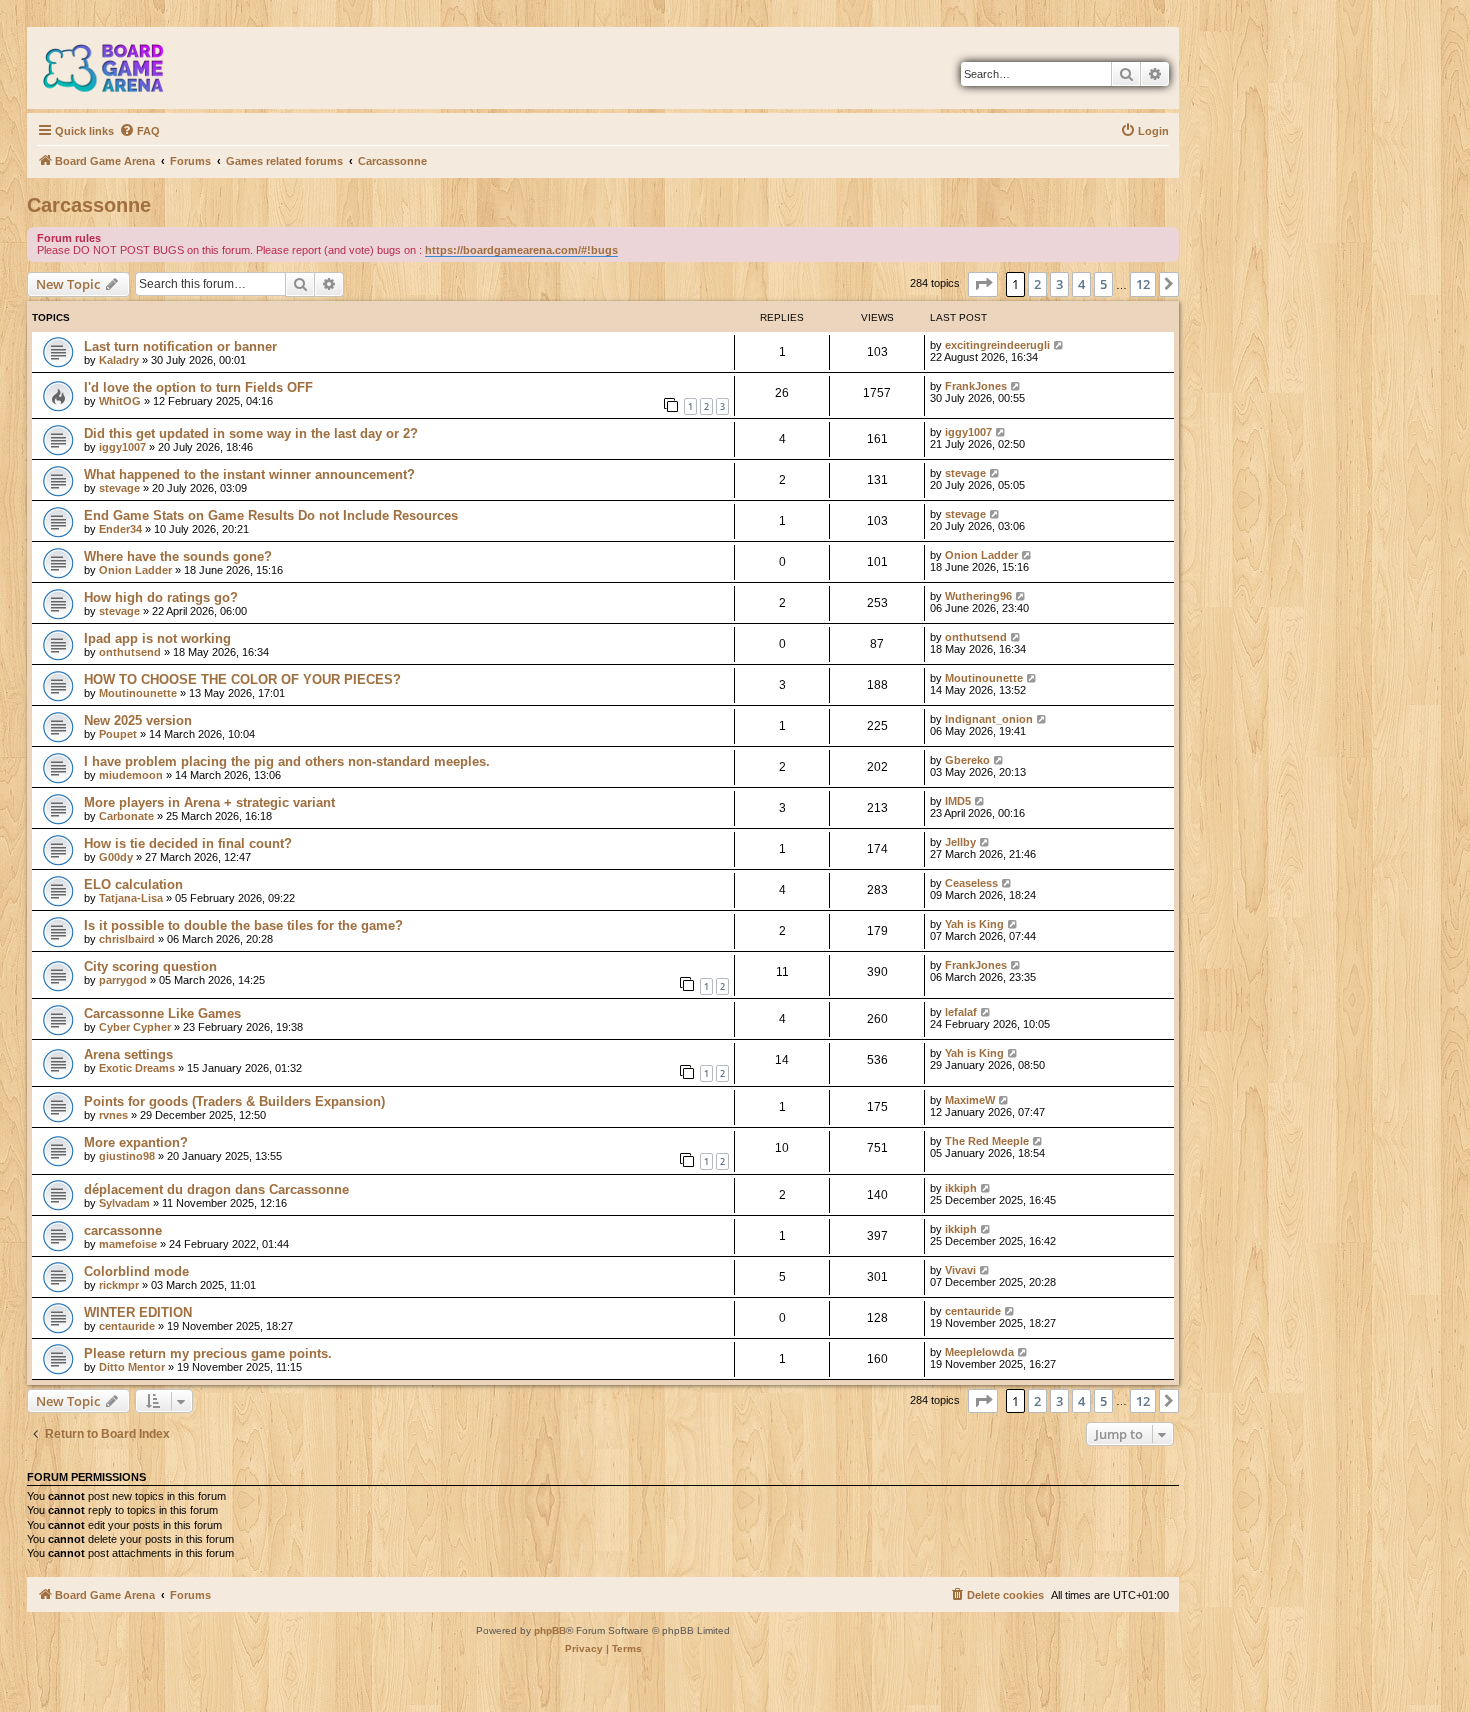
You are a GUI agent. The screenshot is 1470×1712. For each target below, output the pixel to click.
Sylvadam (124, 1203)
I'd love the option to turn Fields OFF (198, 387)
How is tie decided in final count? (188, 843)
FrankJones (976, 386)
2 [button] (1037, 284)
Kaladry (119, 360)
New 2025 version (138, 720)
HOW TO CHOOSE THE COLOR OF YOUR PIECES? (242, 679)
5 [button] (1103, 284)
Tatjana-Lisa (131, 898)
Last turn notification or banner (180, 346)
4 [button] (1081, 284)
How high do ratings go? (161, 597)
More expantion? (136, 1142)
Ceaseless (971, 883)
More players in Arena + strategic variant (209, 802)
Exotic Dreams (137, 1068)
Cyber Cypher (135, 1027)
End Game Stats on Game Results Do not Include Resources (271, 515)
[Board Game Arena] (118, 68)
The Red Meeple (987, 1141)
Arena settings (128, 1054)
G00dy (116, 857)
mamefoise (128, 1244)
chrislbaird (127, 939)
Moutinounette (138, 693)
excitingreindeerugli (997, 345)
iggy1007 (122, 447)
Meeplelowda (979, 1352)
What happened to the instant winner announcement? (249, 474)
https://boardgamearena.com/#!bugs (521, 250)
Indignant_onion (989, 719)
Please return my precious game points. (208, 1353)
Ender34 (120, 529)
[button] (983, 284)
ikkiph (961, 1188)
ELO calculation (133, 884)
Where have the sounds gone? (178, 556)
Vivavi (960, 1270)
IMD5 (958, 801)
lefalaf (961, 1012)
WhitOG (120, 401)
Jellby (960, 842)
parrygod (123, 980)
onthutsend (130, 652)
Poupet (118, 734)
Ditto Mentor (132, 1367)
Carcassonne (89, 205)
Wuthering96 (978, 596)
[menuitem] (139, 131)
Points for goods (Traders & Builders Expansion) (234, 1101)
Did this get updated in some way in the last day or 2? (251, 433)
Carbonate (126, 816)
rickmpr (119, 1285)
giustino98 (127, 1156)
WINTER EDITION (138, 1312)
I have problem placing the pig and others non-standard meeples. (287, 761)
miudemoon (131, 775)
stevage (119, 488)
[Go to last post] (1059, 345)
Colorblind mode (136, 1271)
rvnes (113, 1115)
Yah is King (974, 924)
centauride (127, 1326)
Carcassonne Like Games (162, 1013)
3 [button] (1059, 284)
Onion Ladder (135, 570)
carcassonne (123, 1230)
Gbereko (967, 760)
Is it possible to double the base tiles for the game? (243, 925)
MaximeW (970, 1100)
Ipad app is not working (157, 638)
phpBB (550, 1630)
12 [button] (1143, 284)
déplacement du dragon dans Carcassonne (216, 1189)
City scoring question (150, 966)
